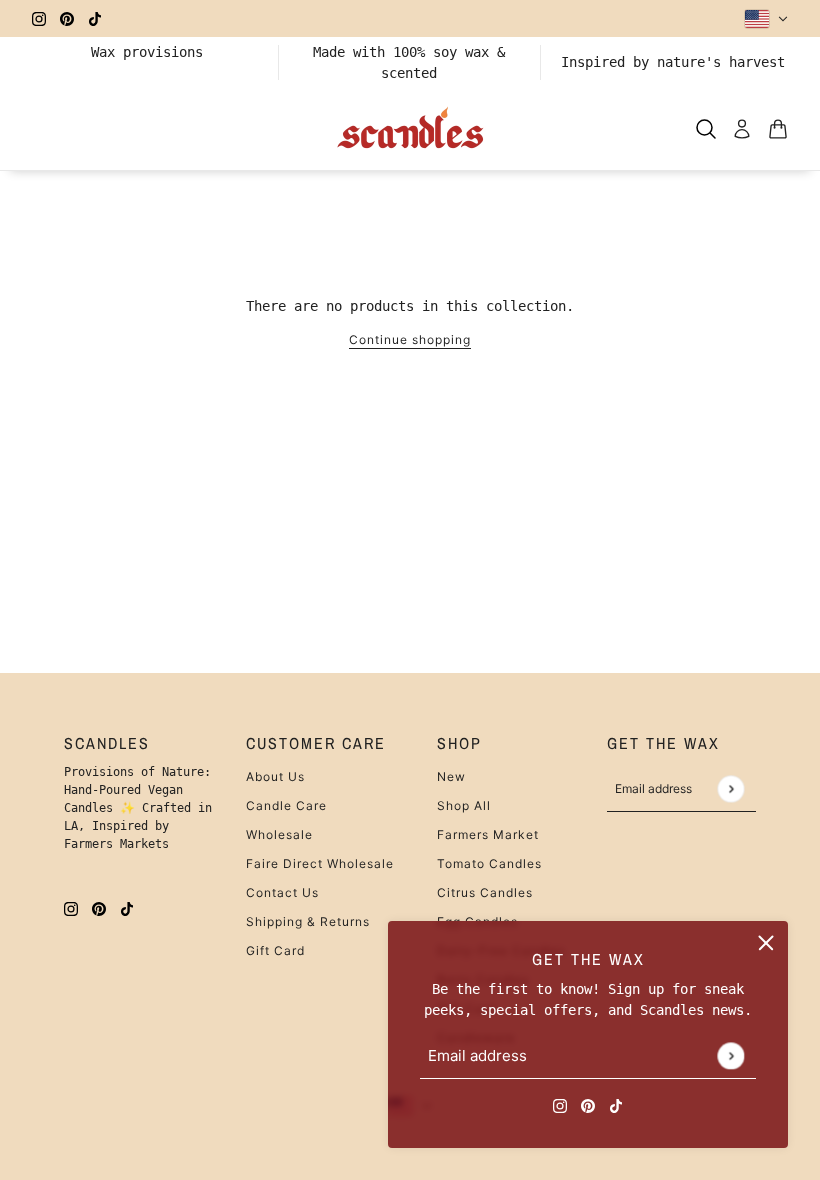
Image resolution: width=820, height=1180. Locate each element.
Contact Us (282, 892)
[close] (766, 943)
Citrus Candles (485, 892)
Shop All (464, 805)
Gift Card (275, 950)
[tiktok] (95, 18)
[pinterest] (67, 18)
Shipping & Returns (308, 921)
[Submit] (730, 1055)
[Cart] (778, 129)
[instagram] (39, 18)
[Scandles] (410, 129)
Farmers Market (488, 834)
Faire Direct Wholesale (320, 863)
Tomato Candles (489, 863)
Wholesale (279, 834)
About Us (275, 776)
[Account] (742, 129)
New (451, 776)
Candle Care (286, 805)
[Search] (706, 129)
